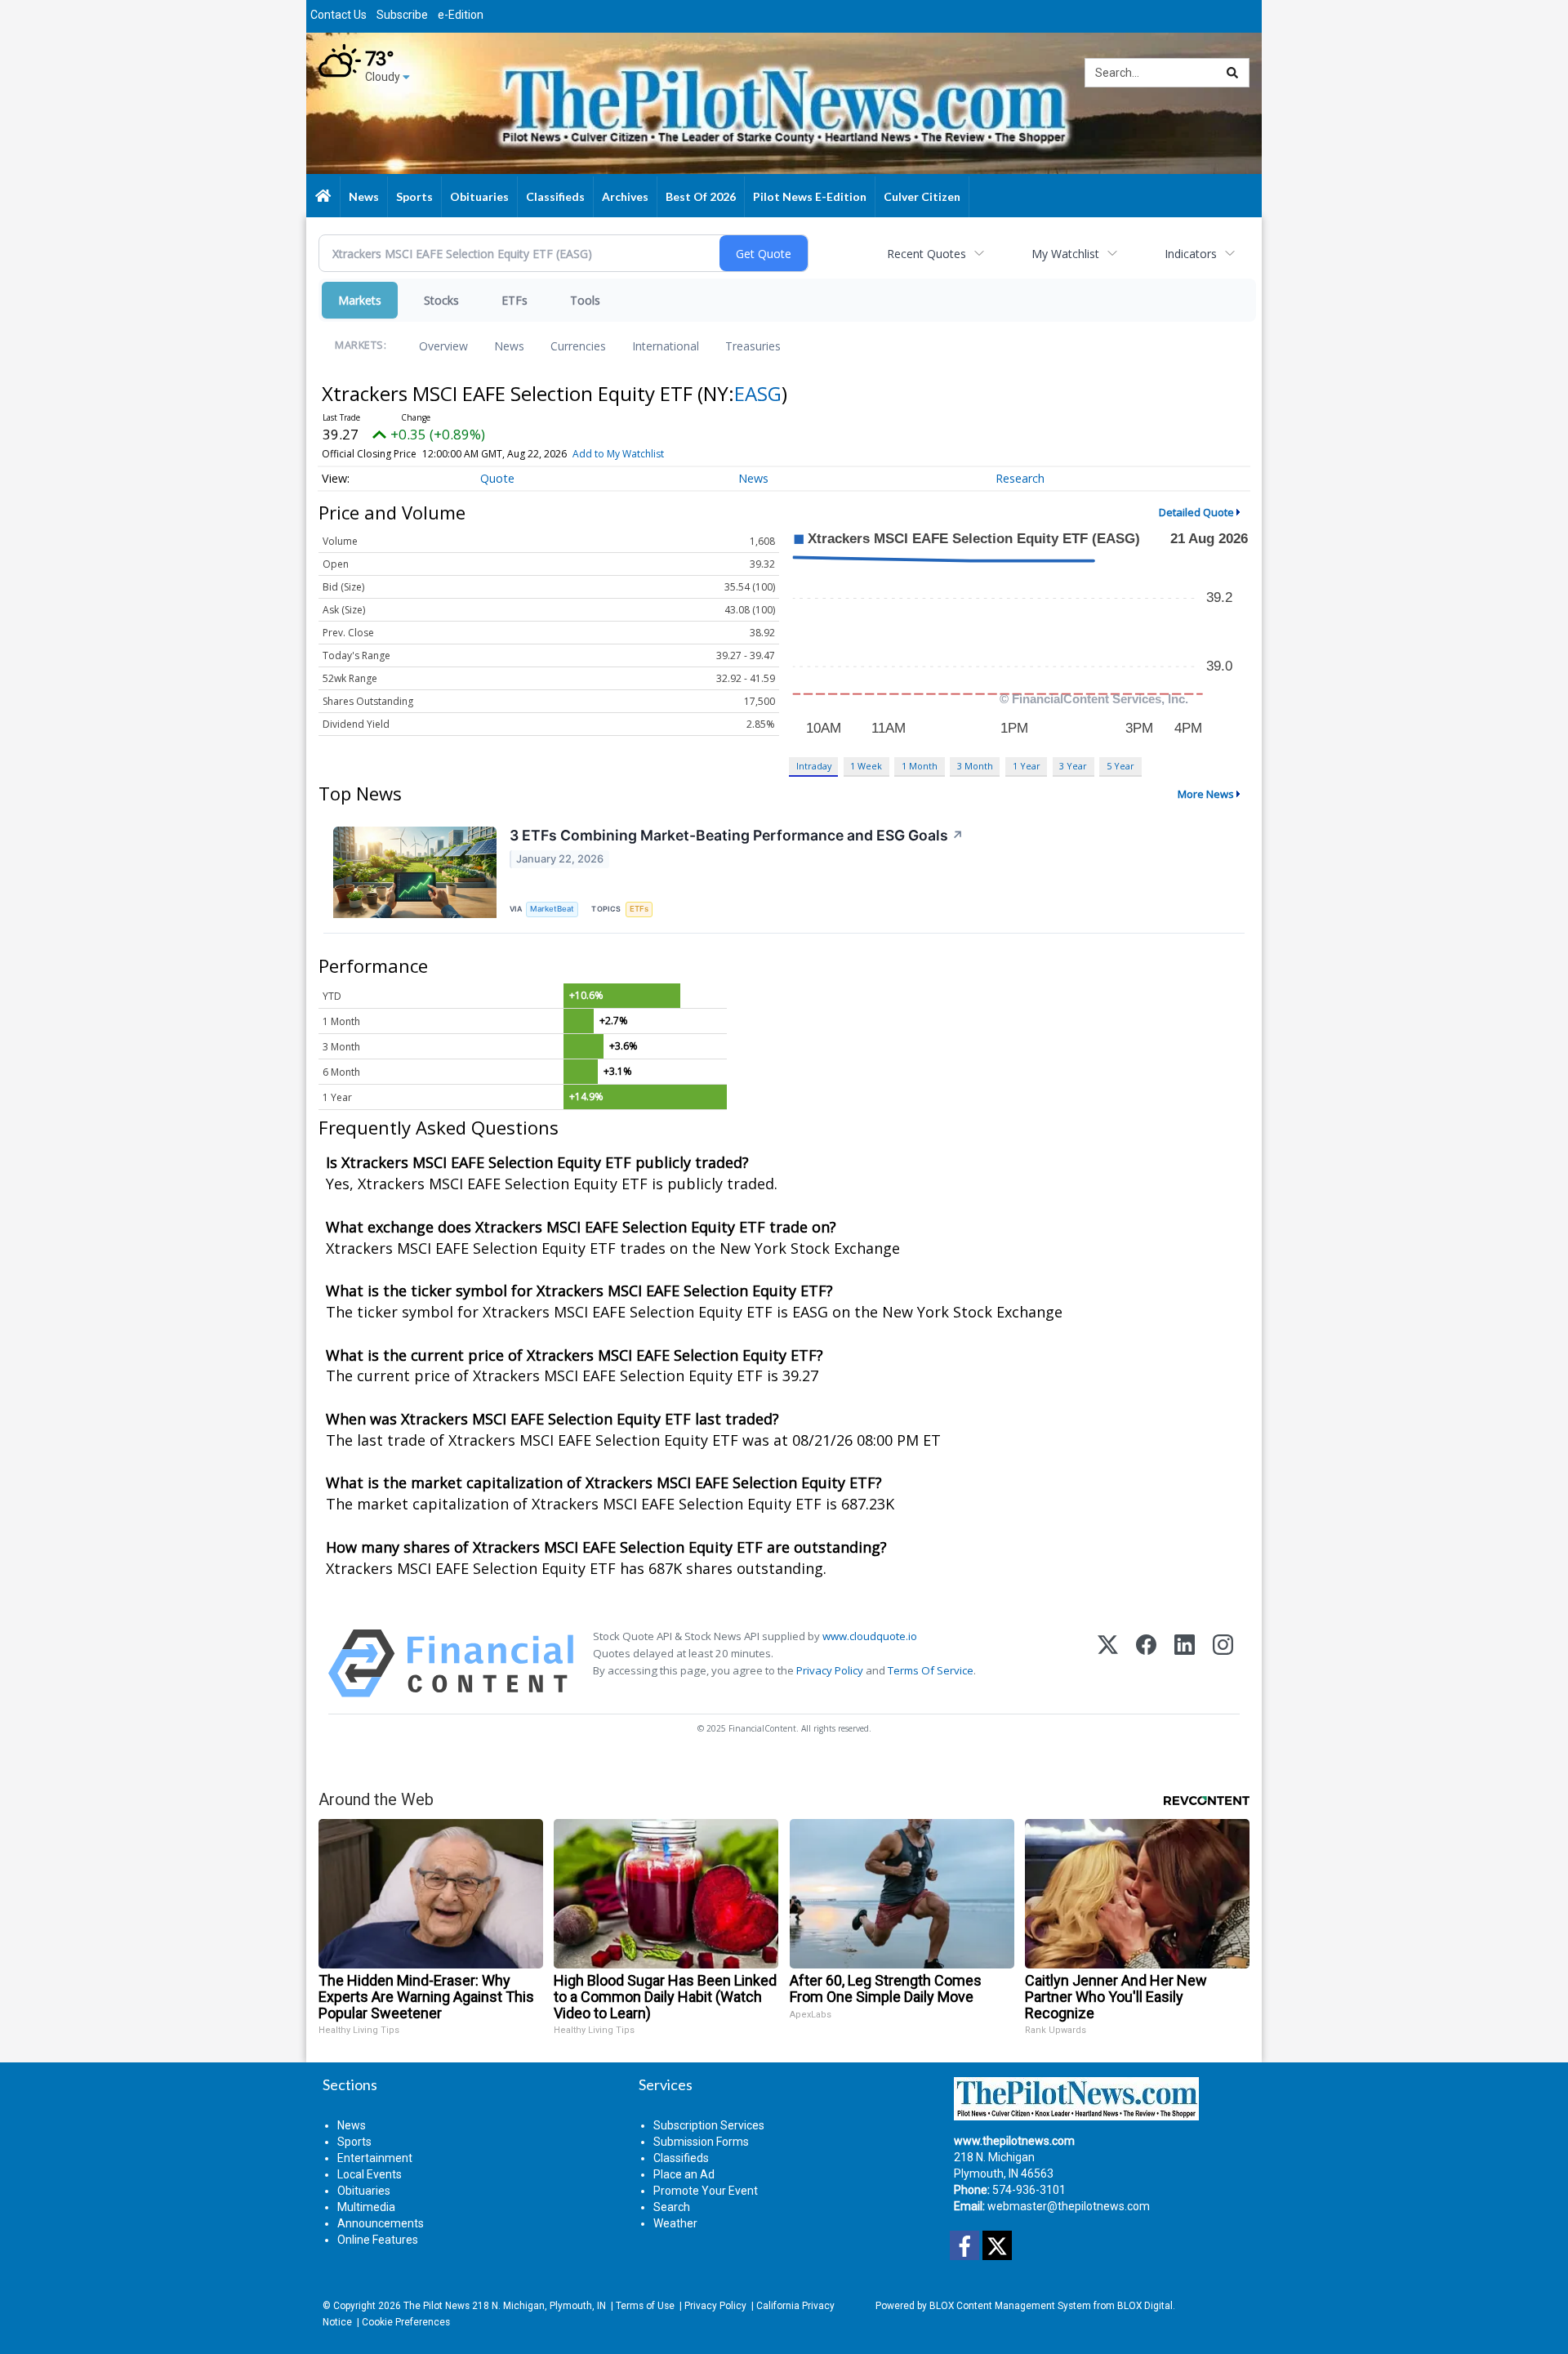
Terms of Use (645, 2306)
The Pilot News (437, 2306)
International (666, 346)
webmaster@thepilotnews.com (1069, 2206)
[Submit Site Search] (1232, 73)
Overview (443, 346)
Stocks (441, 300)
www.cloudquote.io (870, 1636)
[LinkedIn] (1185, 1663)
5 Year (1120, 766)
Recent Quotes (927, 254)
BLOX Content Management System (1010, 2306)
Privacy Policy (830, 1670)
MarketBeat (552, 909)
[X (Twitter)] (1108, 1663)
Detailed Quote (1196, 512)
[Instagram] (1223, 1663)
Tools (585, 300)
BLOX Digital (1145, 2306)
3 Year (1073, 766)
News (509, 346)
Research (1020, 478)
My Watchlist (1065, 254)
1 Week (866, 766)
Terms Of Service (931, 1670)
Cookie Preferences (406, 2322)
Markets (360, 300)
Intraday (814, 766)
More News (1206, 794)
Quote (497, 478)
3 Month (975, 766)
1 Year (1027, 766)
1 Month (920, 766)
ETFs (514, 300)
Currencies (578, 346)
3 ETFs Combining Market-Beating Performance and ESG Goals (737, 835)
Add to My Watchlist (618, 454)
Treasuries (753, 346)
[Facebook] (1146, 1663)
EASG (758, 393)
